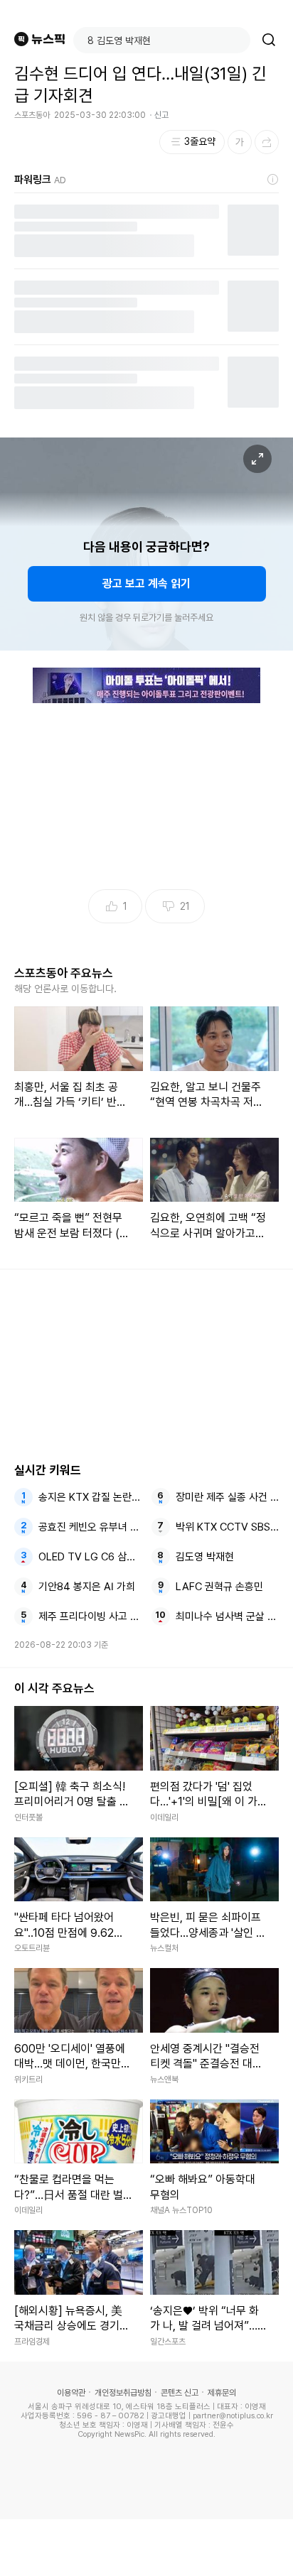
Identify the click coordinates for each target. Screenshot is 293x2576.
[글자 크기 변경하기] (240, 142)
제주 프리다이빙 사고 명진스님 (90, 1616)
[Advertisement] (146, 2548)
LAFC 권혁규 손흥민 (219, 1587)
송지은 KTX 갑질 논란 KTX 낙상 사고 (90, 1497)
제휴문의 (222, 2393)
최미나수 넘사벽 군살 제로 (228, 1616)
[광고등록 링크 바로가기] (273, 180)
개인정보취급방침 (123, 2393)
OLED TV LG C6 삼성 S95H (90, 1557)
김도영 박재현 (205, 1557)
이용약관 (71, 2393)
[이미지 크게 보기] (257, 459)
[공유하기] (267, 142)
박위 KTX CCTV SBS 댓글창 (228, 1527)
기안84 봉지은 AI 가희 (87, 1587)
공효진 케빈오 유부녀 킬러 (90, 1527)
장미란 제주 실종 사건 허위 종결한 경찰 (228, 1497)
